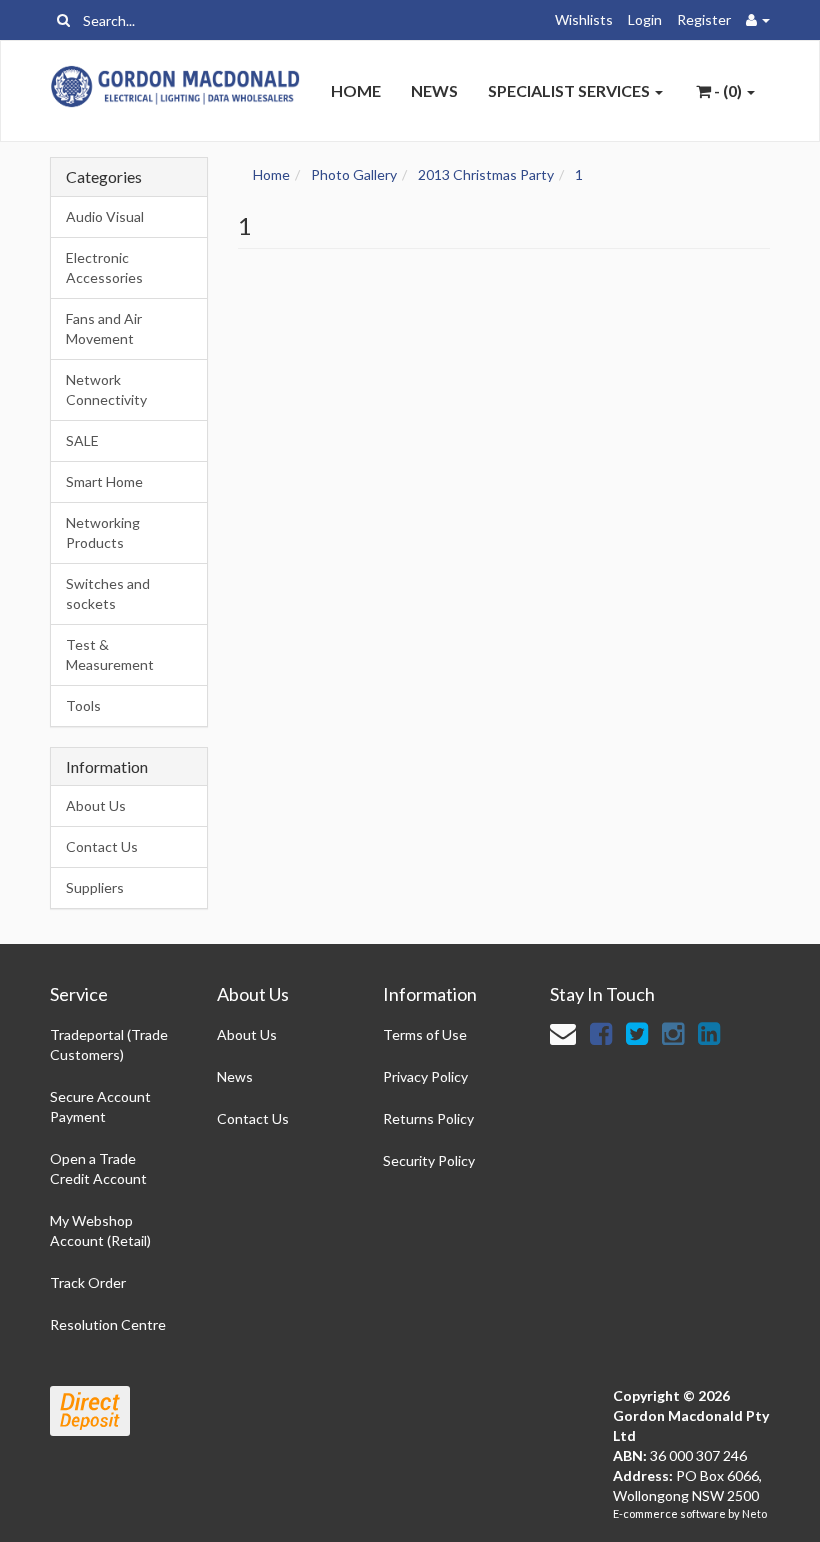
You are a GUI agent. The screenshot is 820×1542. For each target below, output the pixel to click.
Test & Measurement (110, 654)
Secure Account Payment (100, 1106)
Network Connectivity (106, 389)
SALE (82, 440)
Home (356, 90)
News (434, 90)
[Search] (63, 20)
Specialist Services (570, 90)
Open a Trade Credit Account (98, 1168)
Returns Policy (428, 1118)
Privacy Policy (425, 1076)
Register (704, 19)
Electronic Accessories (104, 267)
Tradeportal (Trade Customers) (109, 1044)
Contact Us (102, 846)
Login (645, 19)
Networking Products (103, 532)
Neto (754, 1513)
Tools (83, 705)
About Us (96, 805)
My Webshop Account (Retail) (100, 1230)
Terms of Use (425, 1034)
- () (728, 90)
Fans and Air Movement (104, 328)
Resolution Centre (108, 1324)
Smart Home (104, 481)
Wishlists (584, 19)
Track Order (88, 1282)
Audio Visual (105, 216)
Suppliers (95, 887)
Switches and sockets (108, 593)
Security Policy (429, 1160)
